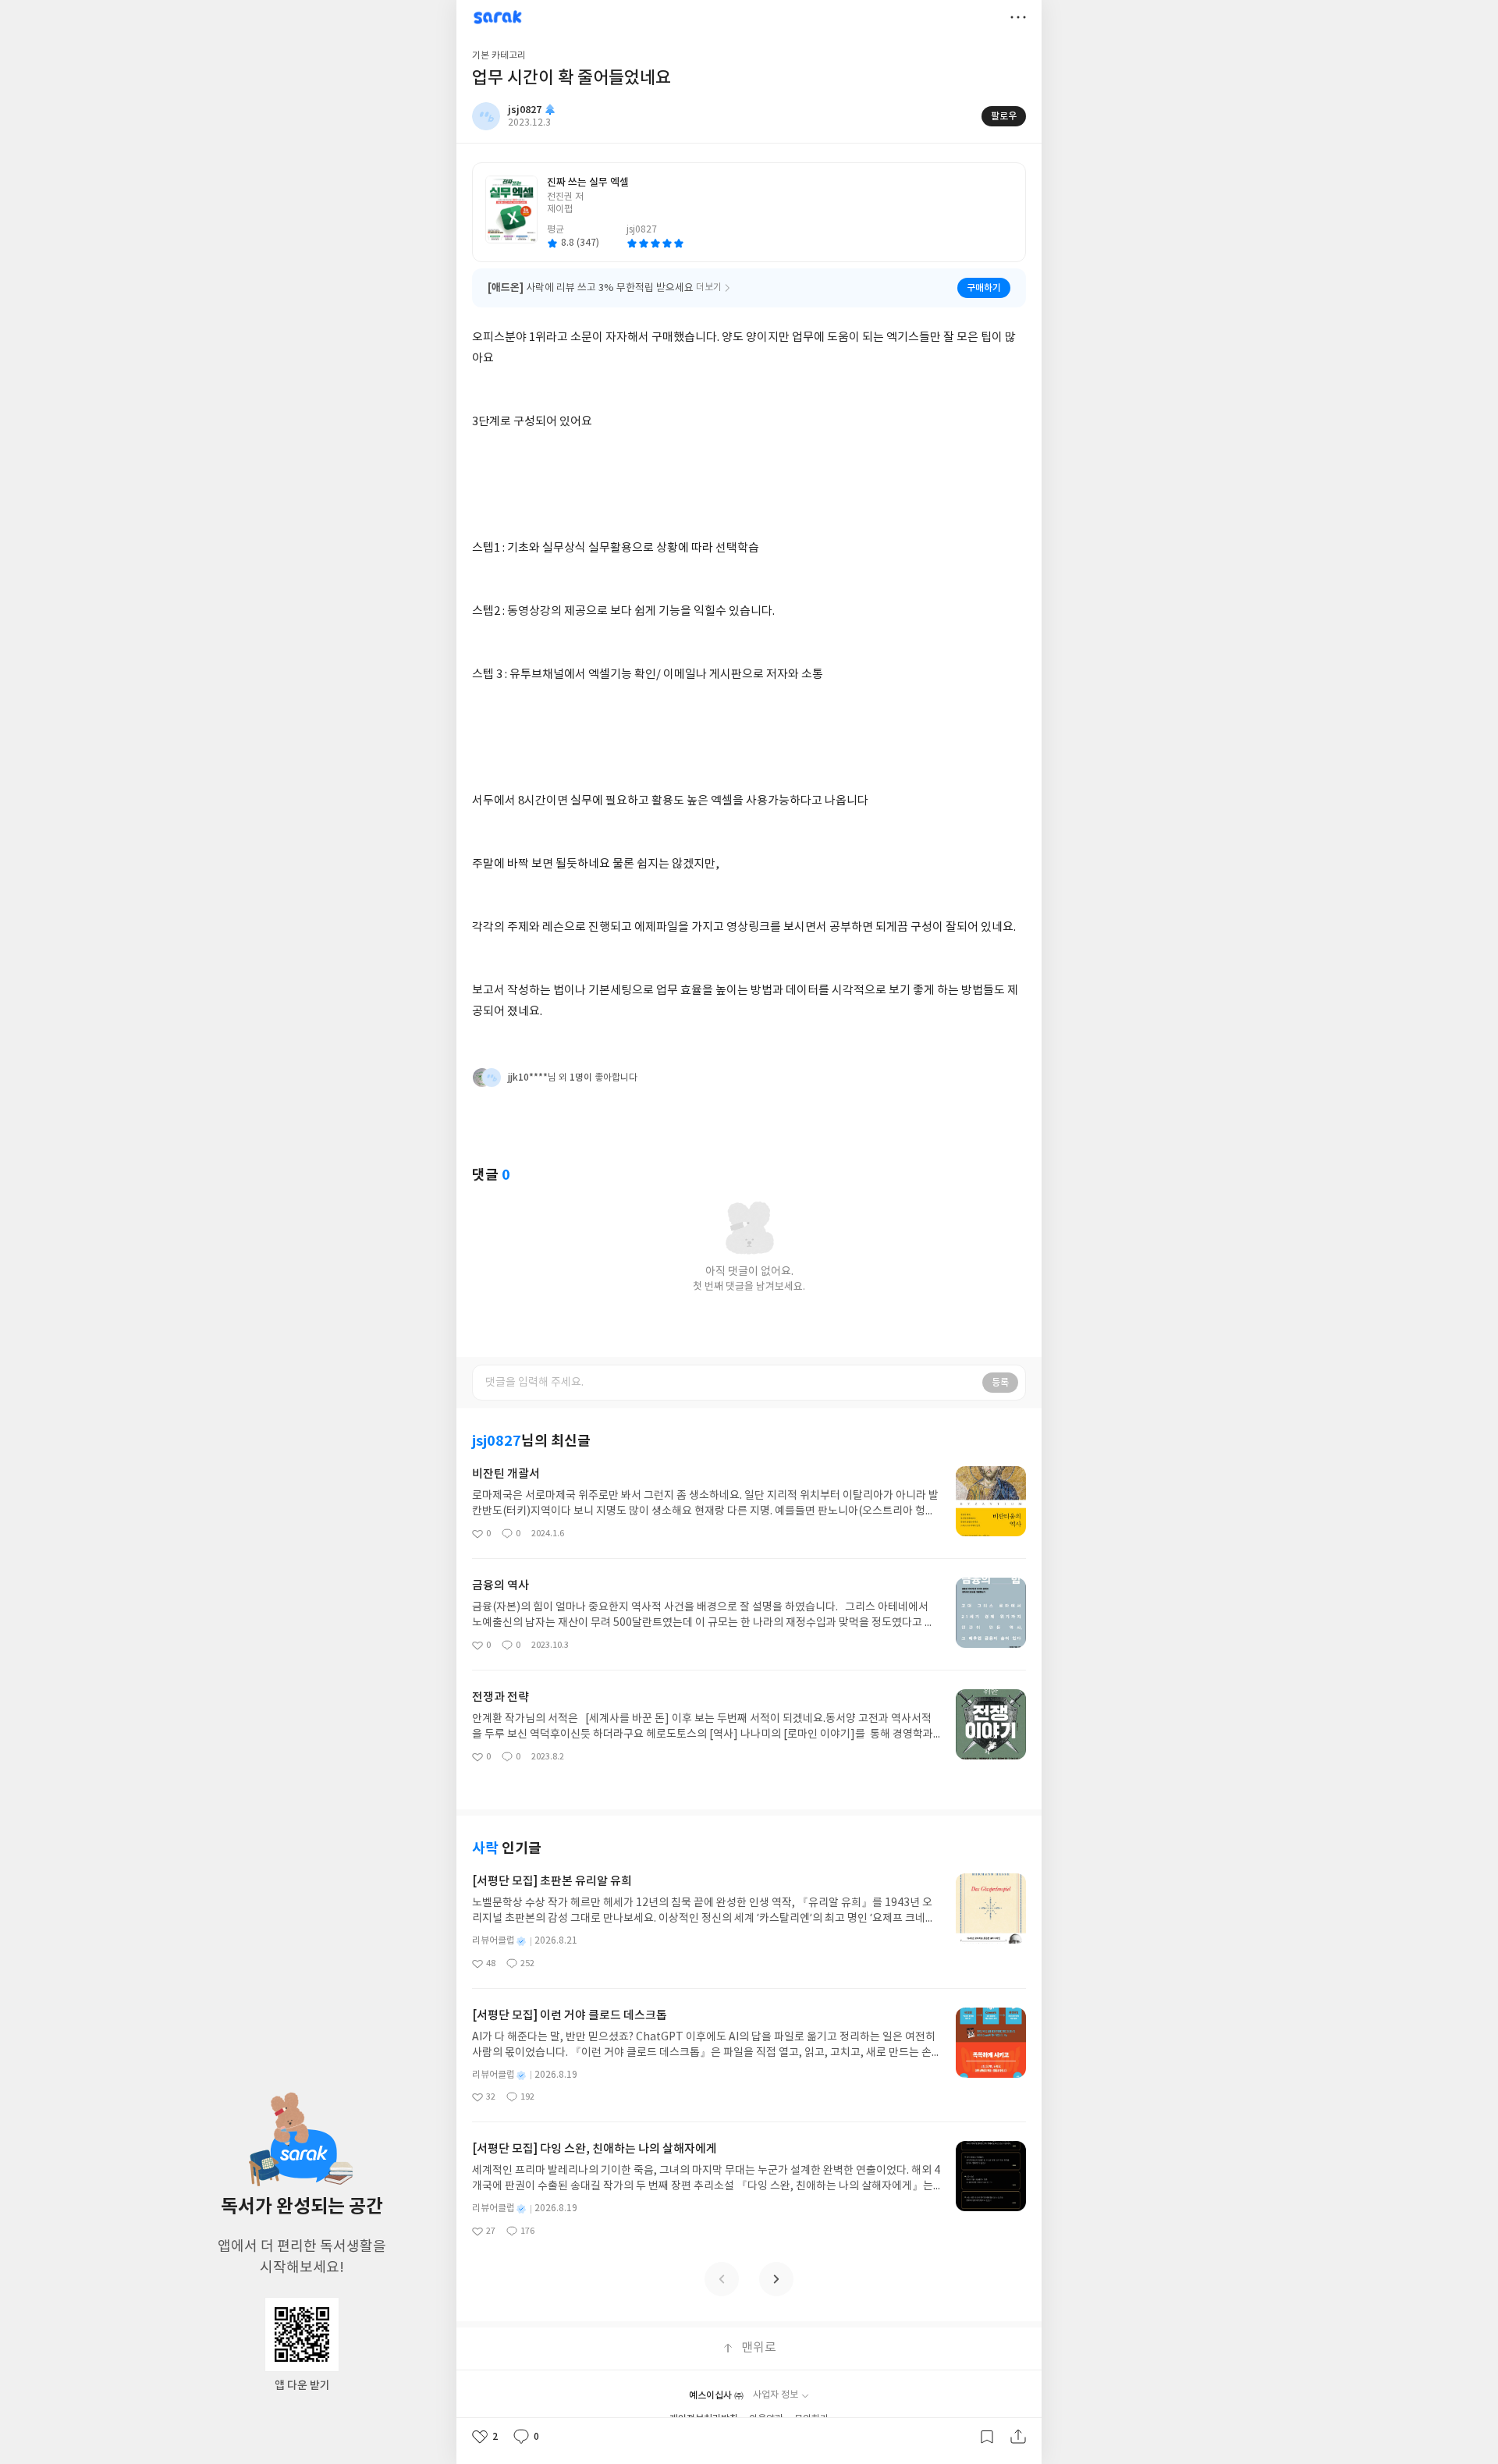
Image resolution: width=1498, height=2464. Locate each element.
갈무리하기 (987, 2437)
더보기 (1018, 17)
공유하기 (1018, 2437)
